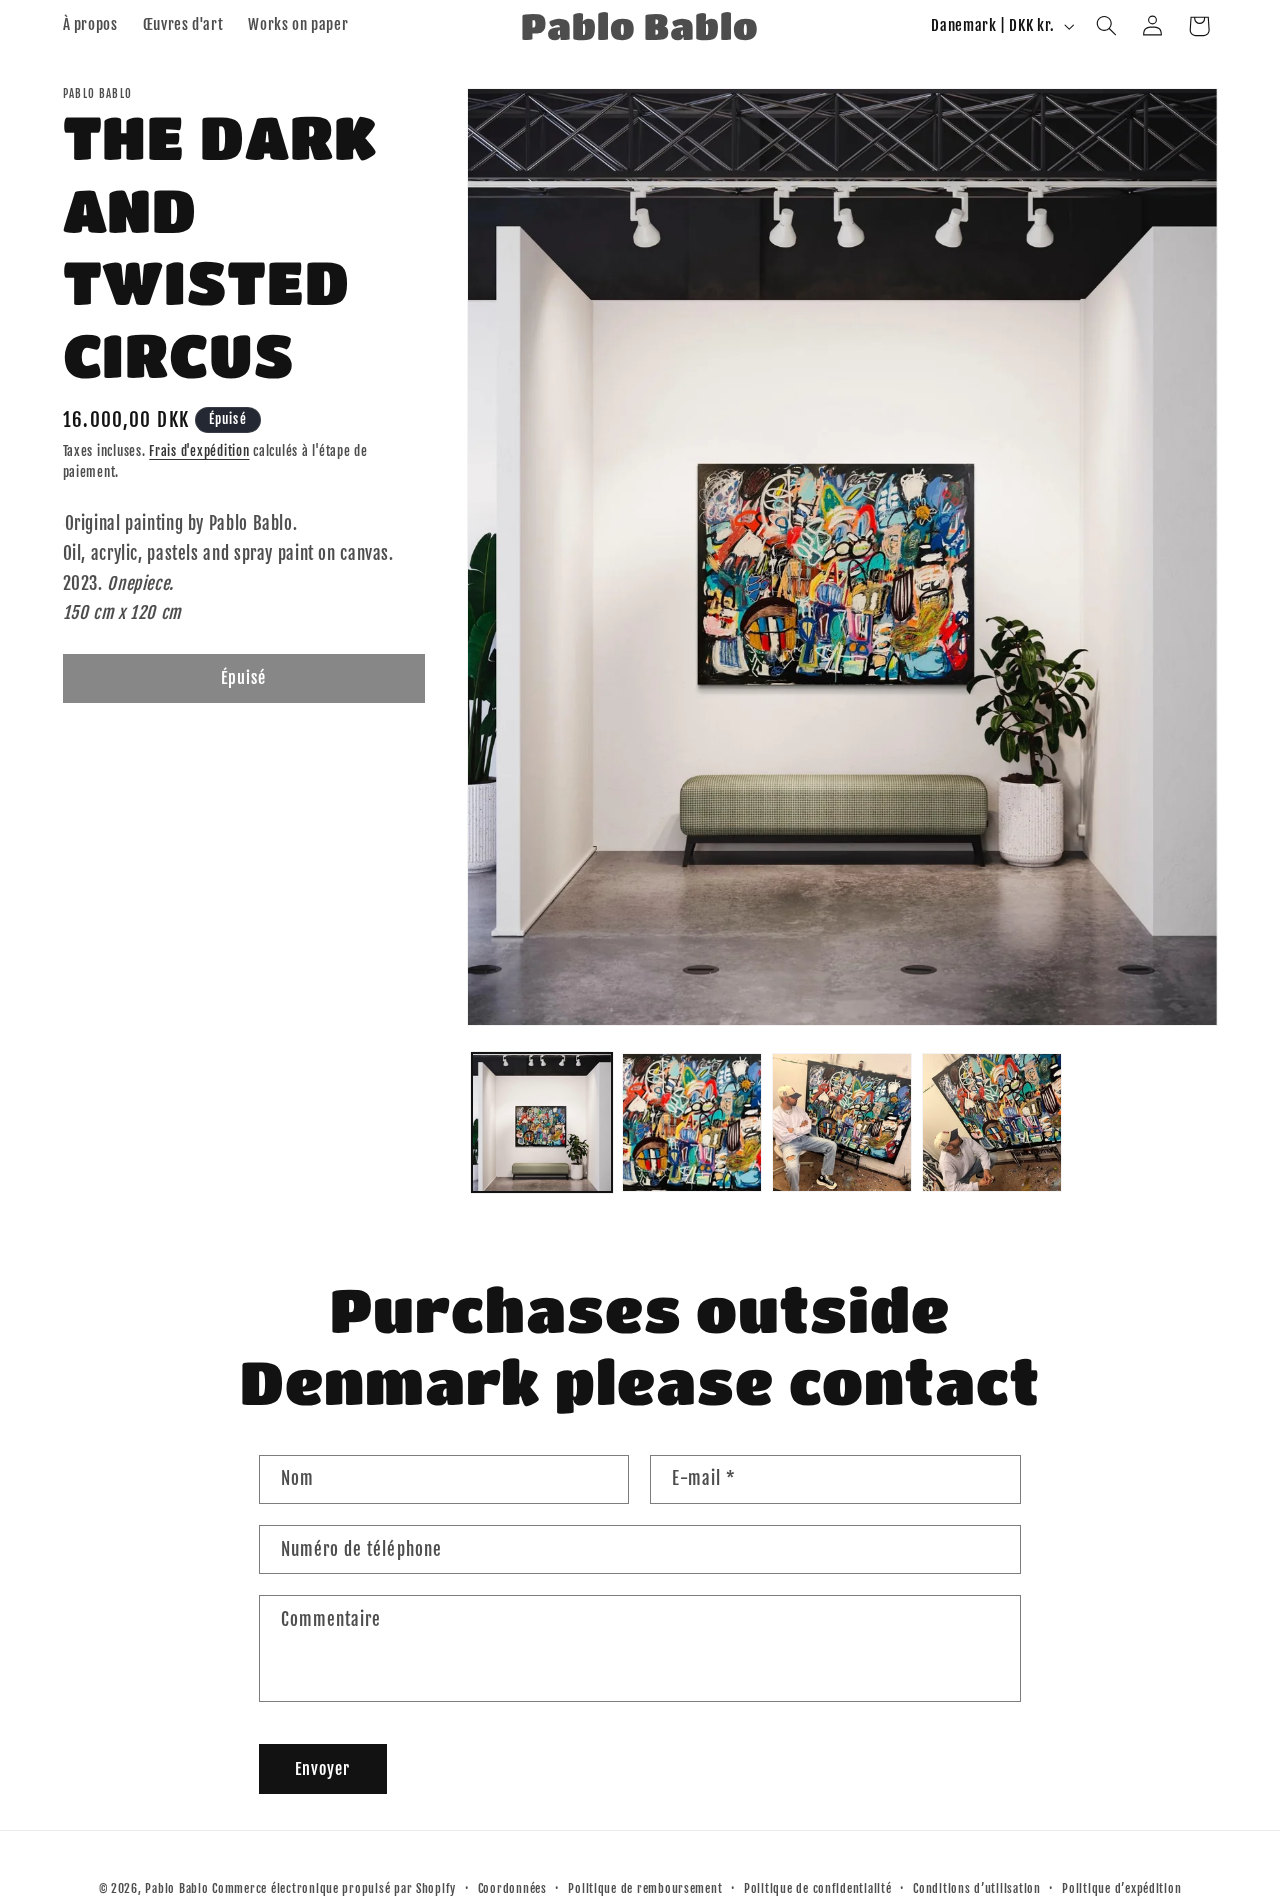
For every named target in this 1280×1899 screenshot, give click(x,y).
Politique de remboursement (645, 1888)
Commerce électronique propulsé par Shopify (334, 1888)
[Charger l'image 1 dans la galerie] (542, 1123)
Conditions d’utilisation (977, 1888)
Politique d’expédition (1121, 1888)
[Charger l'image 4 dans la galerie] (992, 1123)
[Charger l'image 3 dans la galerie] (842, 1123)
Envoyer (322, 1769)
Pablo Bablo (176, 1888)
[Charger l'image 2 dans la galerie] (692, 1123)
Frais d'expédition (199, 451)
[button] (1106, 26)
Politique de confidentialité (818, 1888)
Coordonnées (512, 1888)
